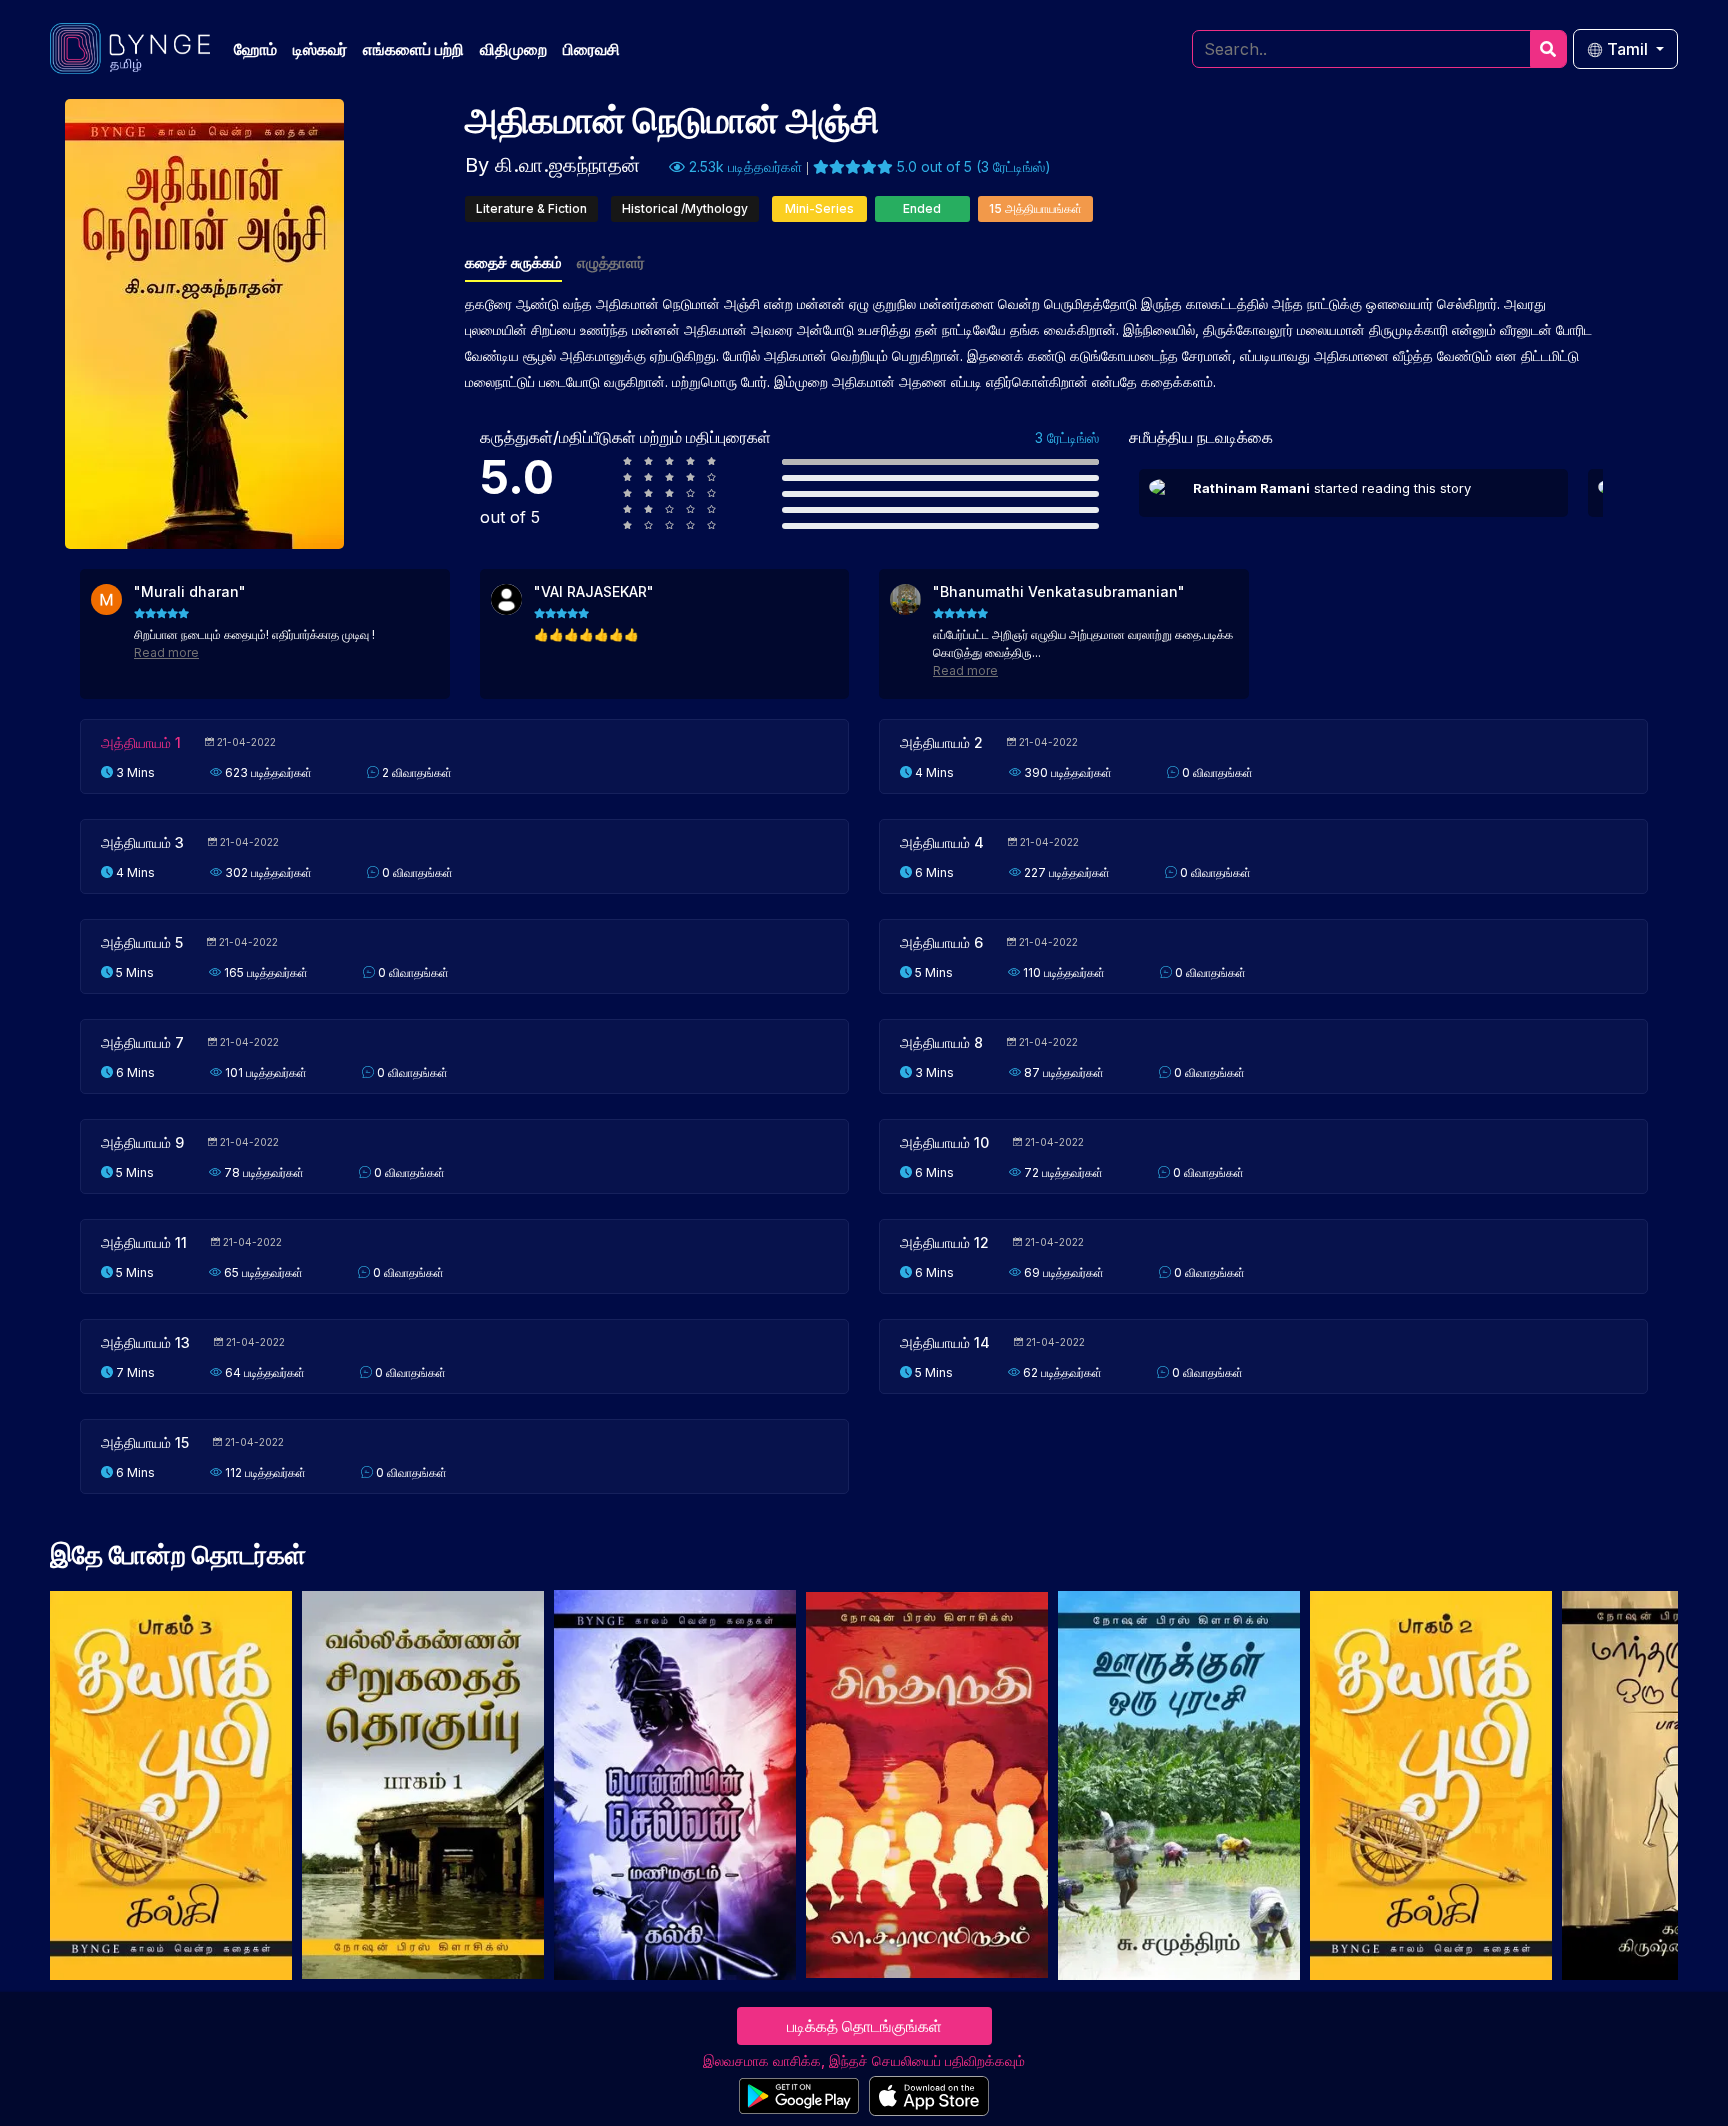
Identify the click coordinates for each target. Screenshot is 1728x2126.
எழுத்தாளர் (611, 262)
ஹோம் (255, 49)
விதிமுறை (513, 49)
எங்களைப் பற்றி (413, 49)
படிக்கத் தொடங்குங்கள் (864, 2026)
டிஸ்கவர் (320, 49)
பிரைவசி (591, 49)
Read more (166, 652)
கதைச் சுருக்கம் (513, 262)
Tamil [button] (1627, 49)
